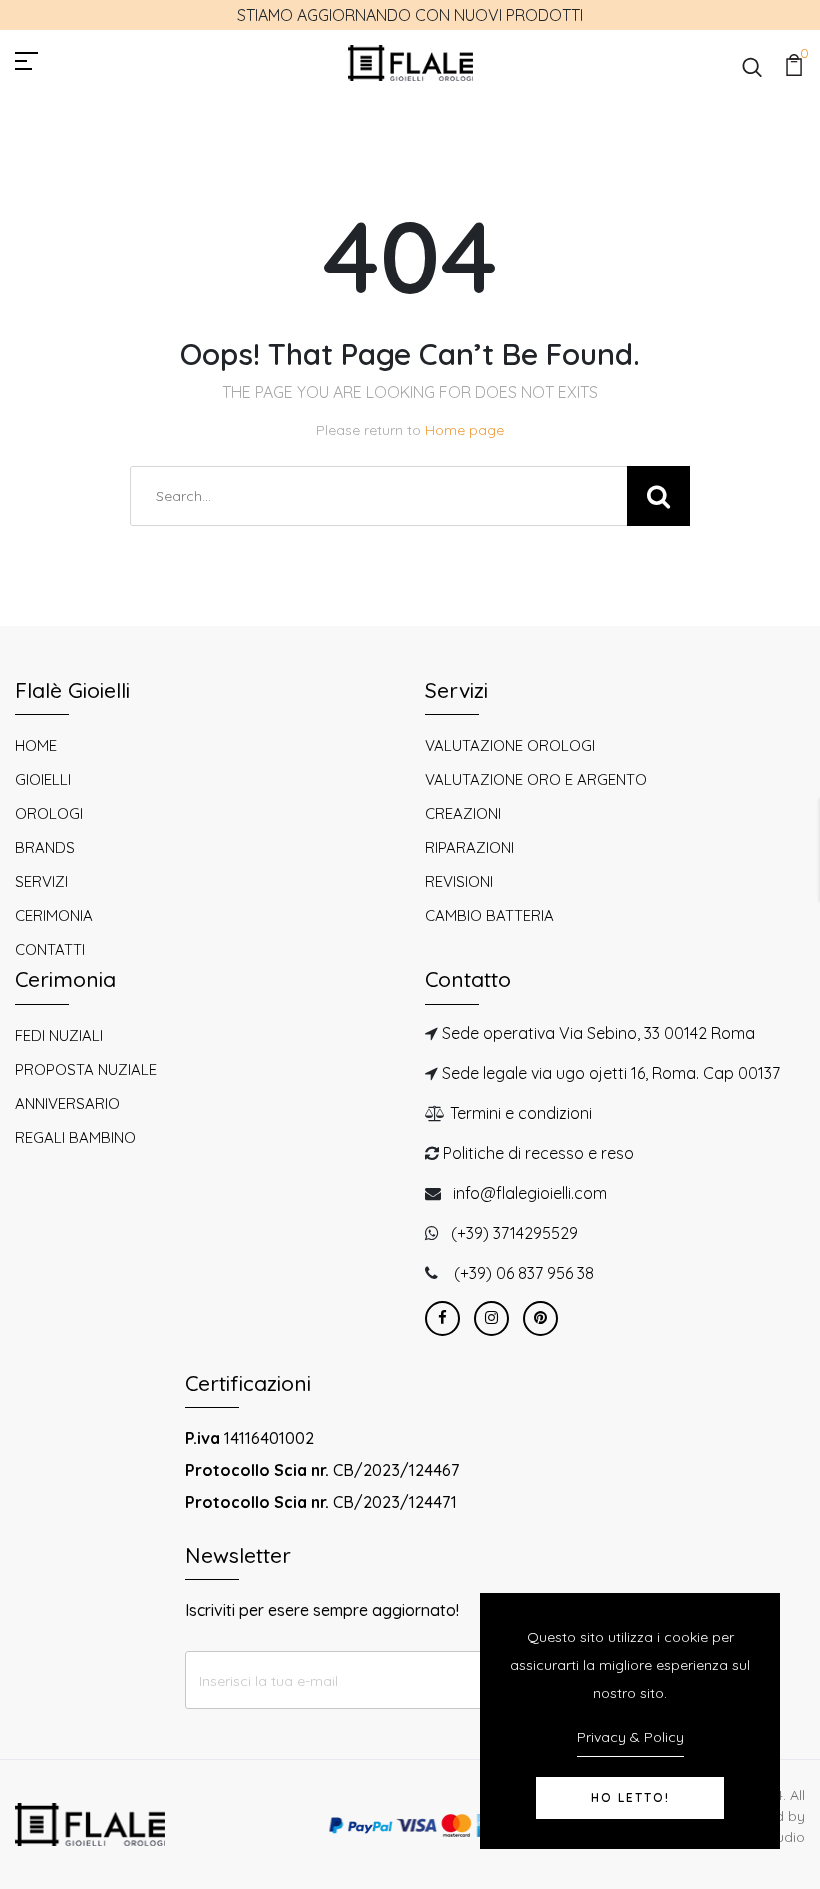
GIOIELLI (43, 779)
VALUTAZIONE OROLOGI (510, 745)
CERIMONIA (54, 915)
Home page (464, 430)
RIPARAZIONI (469, 847)
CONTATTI (50, 949)
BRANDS (45, 847)
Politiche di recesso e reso (538, 1153)
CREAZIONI (463, 813)
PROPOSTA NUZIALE (86, 1069)
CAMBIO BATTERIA (489, 915)
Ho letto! (630, 1797)
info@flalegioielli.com (530, 1193)
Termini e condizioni (521, 1113)
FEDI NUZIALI (59, 1035)
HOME (36, 745)
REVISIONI (459, 881)
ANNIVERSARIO (67, 1103)
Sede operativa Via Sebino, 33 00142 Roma (598, 1033)
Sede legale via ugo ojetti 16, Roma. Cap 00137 (611, 1073)
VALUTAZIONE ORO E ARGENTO (536, 779)
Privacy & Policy (630, 1737)
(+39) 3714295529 (514, 1233)
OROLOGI (49, 813)
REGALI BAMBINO (75, 1137)
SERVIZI (41, 881)
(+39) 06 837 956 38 (524, 1273)
